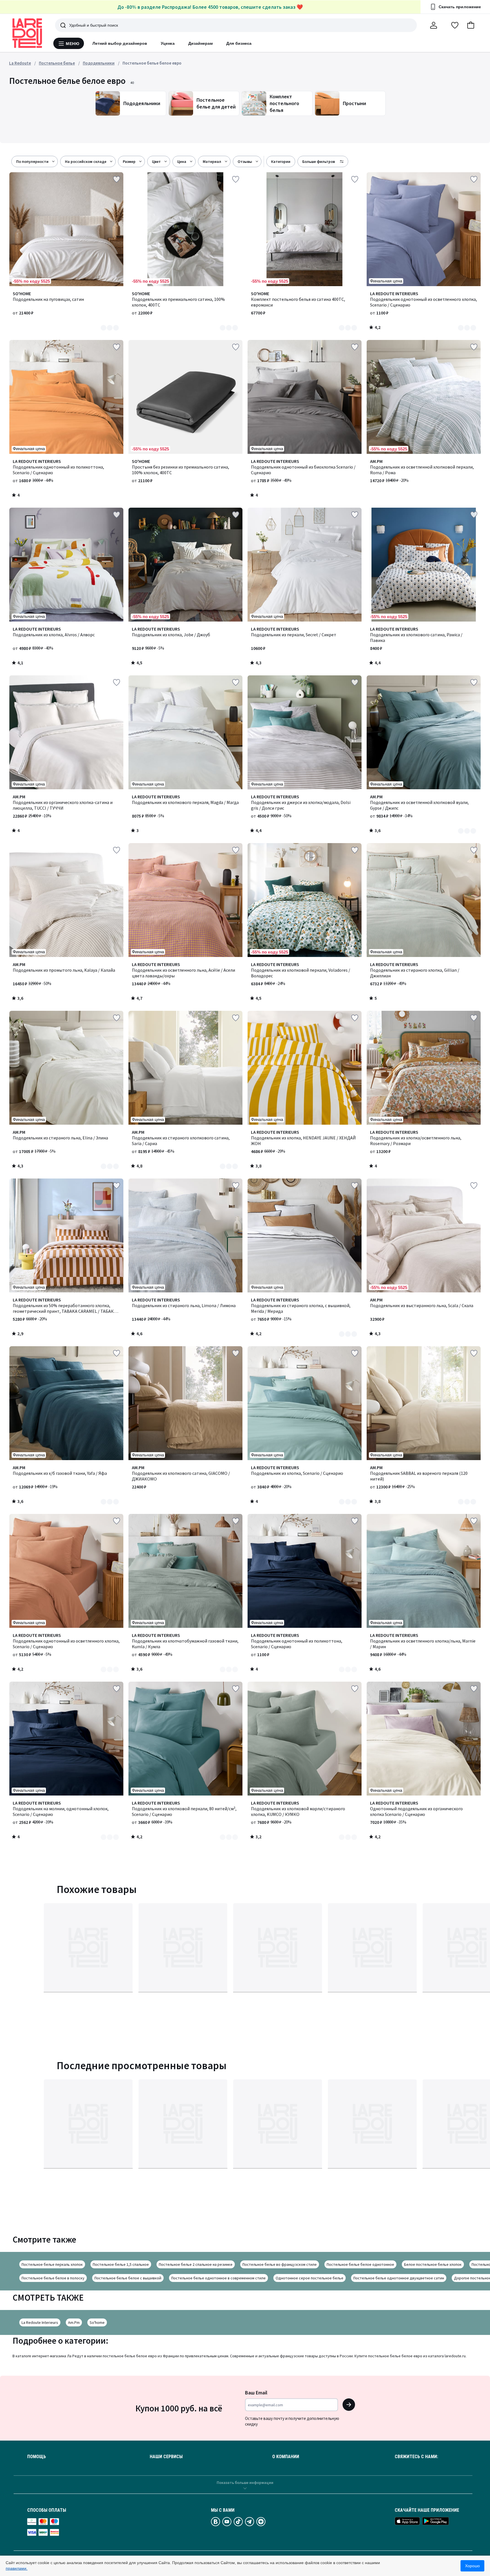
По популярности (32, 161)
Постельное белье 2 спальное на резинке (196, 2264)
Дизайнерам (201, 43)
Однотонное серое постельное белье (310, 2278)
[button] (471, 25)
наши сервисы (166, 2457)
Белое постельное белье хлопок (433, 2264)
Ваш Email (256, 2393)
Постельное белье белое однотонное (360, 2264)
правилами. (17, 2568)
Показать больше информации (245, 2483)
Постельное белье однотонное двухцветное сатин (399, 2278)
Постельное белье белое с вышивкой (128, 2278)
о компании (286, 2457)
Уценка (168, 43)
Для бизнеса (239, 43)
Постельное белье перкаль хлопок (52, 2264)
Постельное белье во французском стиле (280, 2264)
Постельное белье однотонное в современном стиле (218, 2278)
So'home (97, 2322)
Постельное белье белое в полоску (53, 2278)
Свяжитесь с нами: (416, 2457)
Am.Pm (74, 2322)
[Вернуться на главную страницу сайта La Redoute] (27, 33)
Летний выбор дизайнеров (120, 43)
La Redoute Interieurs (40, 2322)
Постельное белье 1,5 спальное (121, 2264)
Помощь (37, 2457)
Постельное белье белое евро (152, 63)
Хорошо (472, 2566)
